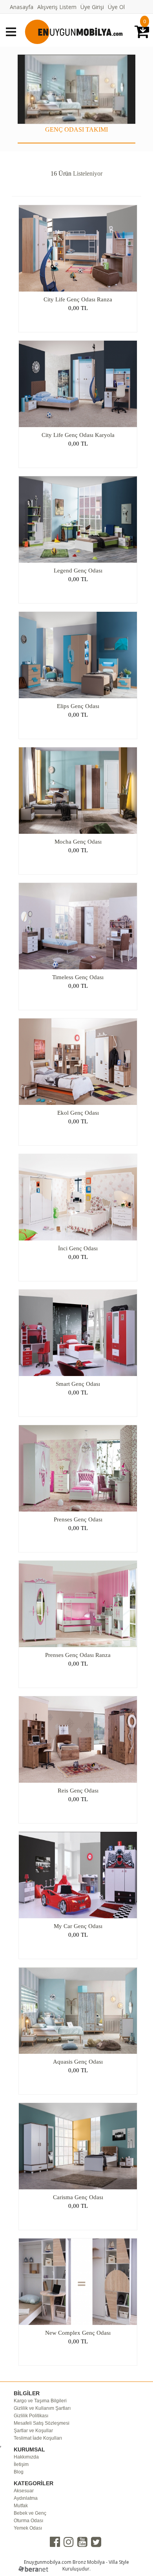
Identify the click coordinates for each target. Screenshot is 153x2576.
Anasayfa (22, 7)
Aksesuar (24, 2491)
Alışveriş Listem (57, 7)
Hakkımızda (26, 2457)
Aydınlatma (26, 2498)
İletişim (21, 2464)
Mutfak (21, 2506)
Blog (19, 2472)
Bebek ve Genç (30, 2513)
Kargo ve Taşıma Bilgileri (40, 2401)
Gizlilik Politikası (31, 2416)
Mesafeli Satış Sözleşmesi (42, 2423)
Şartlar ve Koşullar (33, 2431)
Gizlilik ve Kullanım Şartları (42, 2408)
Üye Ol (116, 7)
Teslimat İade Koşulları (38, 2438)
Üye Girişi (92, 7)
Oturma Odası (28, 2521)
